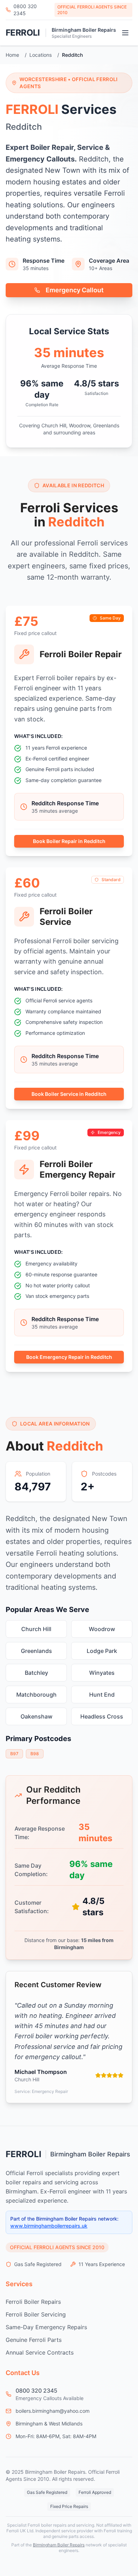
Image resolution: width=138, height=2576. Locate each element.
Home (12, 55)
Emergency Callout (75, 290)
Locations (41, 55)
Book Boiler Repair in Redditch (69, 841)
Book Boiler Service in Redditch (69, 1094)
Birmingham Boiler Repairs (84, 30)
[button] (125, 33)
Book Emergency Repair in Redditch (69, 1357)
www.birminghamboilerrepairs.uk (49, 2226)
